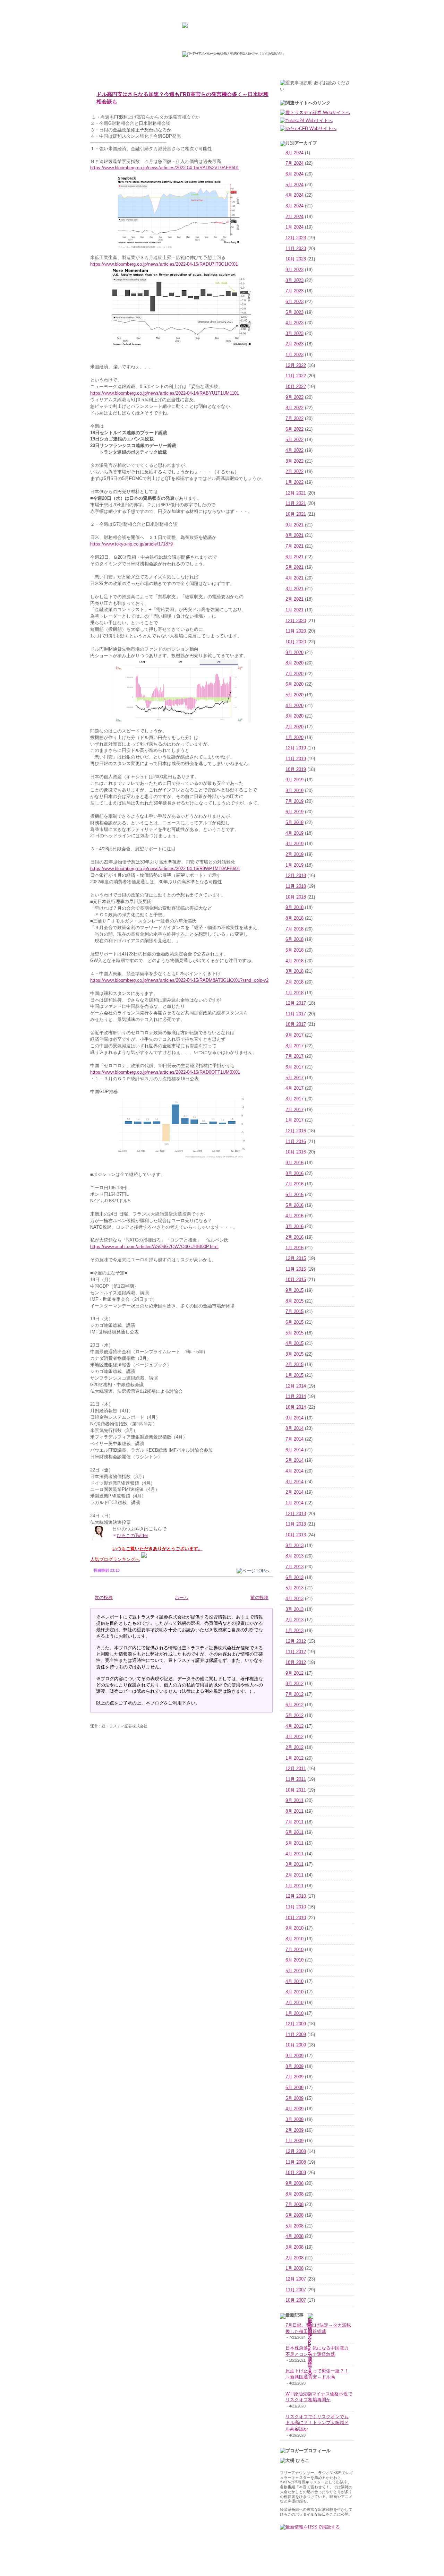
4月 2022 (294, 450)
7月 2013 (294, 1567)
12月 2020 (296, 621)
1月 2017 (294, 1120)
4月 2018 (294, 961)
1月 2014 (294, 1503)
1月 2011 (294, 1886)
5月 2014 (294, 1460)
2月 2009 (294, 2130)
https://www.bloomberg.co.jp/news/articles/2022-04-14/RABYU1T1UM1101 (165, 393)
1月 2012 (294, 1758)
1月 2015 (294, 1375)
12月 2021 (296, 493)
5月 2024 (294, 185)
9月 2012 (294, 1673)
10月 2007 (296, 2300)
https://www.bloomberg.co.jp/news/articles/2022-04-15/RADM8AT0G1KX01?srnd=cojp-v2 (179, 980)
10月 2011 (296, 1790)
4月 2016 (294, 1216)
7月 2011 (294, 1822)
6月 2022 (294, 429)
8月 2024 (294, 153)
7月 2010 (294, 1950)
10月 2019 (296, 770)
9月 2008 (294, 2183)
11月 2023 (296, 249)
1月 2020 (294, 738)
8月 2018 (294, 918)
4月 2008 (294, 2236)
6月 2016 (294, 1195)
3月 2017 (294, 1099)
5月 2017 (294, 1078)
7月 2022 (294, 419)
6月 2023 (294, 302)
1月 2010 (294, 2013)
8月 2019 (294, 791)
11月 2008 (296, 2162)
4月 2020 (294, 706)
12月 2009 (296, 2024)
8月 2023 (294, 281)
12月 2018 (296, 876)
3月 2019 (294, 844)
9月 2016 (294, 1163)
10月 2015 (296, 1280)
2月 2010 (294, 2003)
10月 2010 (296, 1918)
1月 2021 (294, 610)
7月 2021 (294, 546)
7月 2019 (294, 801)
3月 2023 (294, 334)
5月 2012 (294, 1716)
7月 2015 (294, 1312)
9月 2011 (294, 1801)
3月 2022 (294, 461)
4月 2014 (294, 1471)
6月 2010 (294, 1960)
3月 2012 (294, 1737)
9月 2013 (294, 1546)
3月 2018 (294, 971)
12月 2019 (296, 748)
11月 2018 (296, 886)
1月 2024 (294, 227)
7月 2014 (294, 1439)
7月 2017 (294, 1056)
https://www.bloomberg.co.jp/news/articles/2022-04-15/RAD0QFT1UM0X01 (165, 1072)
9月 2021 (294, 525)
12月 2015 (296, 1259)
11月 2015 (296, 1269)
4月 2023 (294, 323)
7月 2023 (294, 291)
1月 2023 (294, 355)
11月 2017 (296, 1014)
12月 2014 (296, 1386)
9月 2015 (294, 1290)
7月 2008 (294, 2205)
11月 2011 (296, 1779)
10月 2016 (296, 1152)
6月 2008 (294, 2215)
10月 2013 (296, 1535)
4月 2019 (294, 833)
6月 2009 (294, 2088)
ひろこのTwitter (133, 1536)
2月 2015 (294, 1365)
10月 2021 (296, 514)
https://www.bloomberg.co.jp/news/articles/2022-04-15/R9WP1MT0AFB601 (165, 869)
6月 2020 (294, 684)
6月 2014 (294, 1450)
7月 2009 (294, 2077)
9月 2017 (294, 1035)
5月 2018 (294, 950)
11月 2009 (296, 2035)
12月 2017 (296, 1003)
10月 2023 (296, 259)
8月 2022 (294, 408)
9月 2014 (294, 1418)
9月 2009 (294, 2056)
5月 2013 (294, 1588)
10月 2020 (296, 642)
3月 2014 (294, 1482)
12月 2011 (296, 1769)
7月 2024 (294, 163)
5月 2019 (294, 823)
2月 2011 (294, 1875)
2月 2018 (294, 982)
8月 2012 (294, 1684)
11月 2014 (296, 1397)
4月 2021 (294, 578)
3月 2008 (294, 2247)
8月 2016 (294, 1174)
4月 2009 (294, 2109)
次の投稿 (104, 1598)
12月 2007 (296, 2279)
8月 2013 (294, 1556)
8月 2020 (294, 663)
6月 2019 (294, 812)
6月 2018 (294, 939)
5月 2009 (294, 2098)
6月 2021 (294, 557)
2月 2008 (294, 2258)
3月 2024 (294, 206)
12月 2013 (296, 1514)
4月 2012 (294, 1726)
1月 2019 (294, 865)
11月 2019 (296, 759)
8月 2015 (294, 1301)
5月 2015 (294, 1333)
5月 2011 (294, 1843)
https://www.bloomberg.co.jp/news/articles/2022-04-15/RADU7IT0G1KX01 (164, 264)
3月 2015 (294, 1354)
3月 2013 (294, 1609)
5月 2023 (294, 312)
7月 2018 (294, 929)
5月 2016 (294, 1205)
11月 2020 (296, 631)
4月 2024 (294, 195)
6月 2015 (294, 1322)
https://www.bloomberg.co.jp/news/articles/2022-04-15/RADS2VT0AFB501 (165, 168)
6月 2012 (294, 1705)
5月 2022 (294, 440)
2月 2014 (294, 1492)
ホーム (182, 1598)
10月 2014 (296, 1407)
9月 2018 (294, 908)
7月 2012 (294, 1694)
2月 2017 (294, 1110)
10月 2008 (296, 2173)
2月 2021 (294, 599)
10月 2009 (296, 2045)
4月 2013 (294, 1599)
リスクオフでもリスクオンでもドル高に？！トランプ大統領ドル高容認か (317, 2423)
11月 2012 (296, 1652)
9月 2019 (294, 780)
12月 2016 (296, 1131)
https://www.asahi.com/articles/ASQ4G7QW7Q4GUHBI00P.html (154, 1247)
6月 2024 (294, 174)
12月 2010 (296, 1896)
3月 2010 (294, 1992)
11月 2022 (296, 376)
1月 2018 (294, 993)
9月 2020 (294, 653)
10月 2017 (296, 1024)
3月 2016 (294, 1227)
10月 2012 (296, 1663)
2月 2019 (294, 855)
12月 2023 (296, 238)
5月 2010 (294, 1971)
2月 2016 (294, 1237)
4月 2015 (294, 1343)
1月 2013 (294, 1631)
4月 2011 (294, 1854)
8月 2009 (294, 2067)
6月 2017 (294, 1067)
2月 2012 (294, 1748)
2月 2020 (294, 727)
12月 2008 (296, 2152)
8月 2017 (294, 1046)
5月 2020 (294, 695)
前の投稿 (259, 1598)
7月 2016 (294, 1184)
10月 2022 (296, 387)
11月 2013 (296, 1524)
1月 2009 (294, 2141)
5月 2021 (294, 567)
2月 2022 (294, 472)
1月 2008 (294, 2268)
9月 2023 (294, 270)
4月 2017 (294, 1088)
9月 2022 (294, 397)
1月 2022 (294, 482)
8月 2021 (294, 535)
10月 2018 (296, 897)
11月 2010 (296, 1907)
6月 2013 (294, 1578)
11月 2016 (296, 1142)
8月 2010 (294, 1939)
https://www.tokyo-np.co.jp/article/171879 (131, 544)
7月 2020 (294, 674)
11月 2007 (296, 2290)
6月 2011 (294, 1832)
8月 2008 (294, 2194)
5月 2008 (294, 2226)
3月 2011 (294, 1864)
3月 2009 (294, 2120)
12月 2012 (296, 1641)
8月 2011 (294, 1811)
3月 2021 (294, 589)
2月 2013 (294, 1620)
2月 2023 (294, 344)
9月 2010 (294, 1928)
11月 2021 (296, 504)
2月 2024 (294, 217)
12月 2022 (296, 366)
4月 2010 (294, 1982)
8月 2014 (294, 1428)
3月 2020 (294, 716)
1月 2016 (294, 1248)
